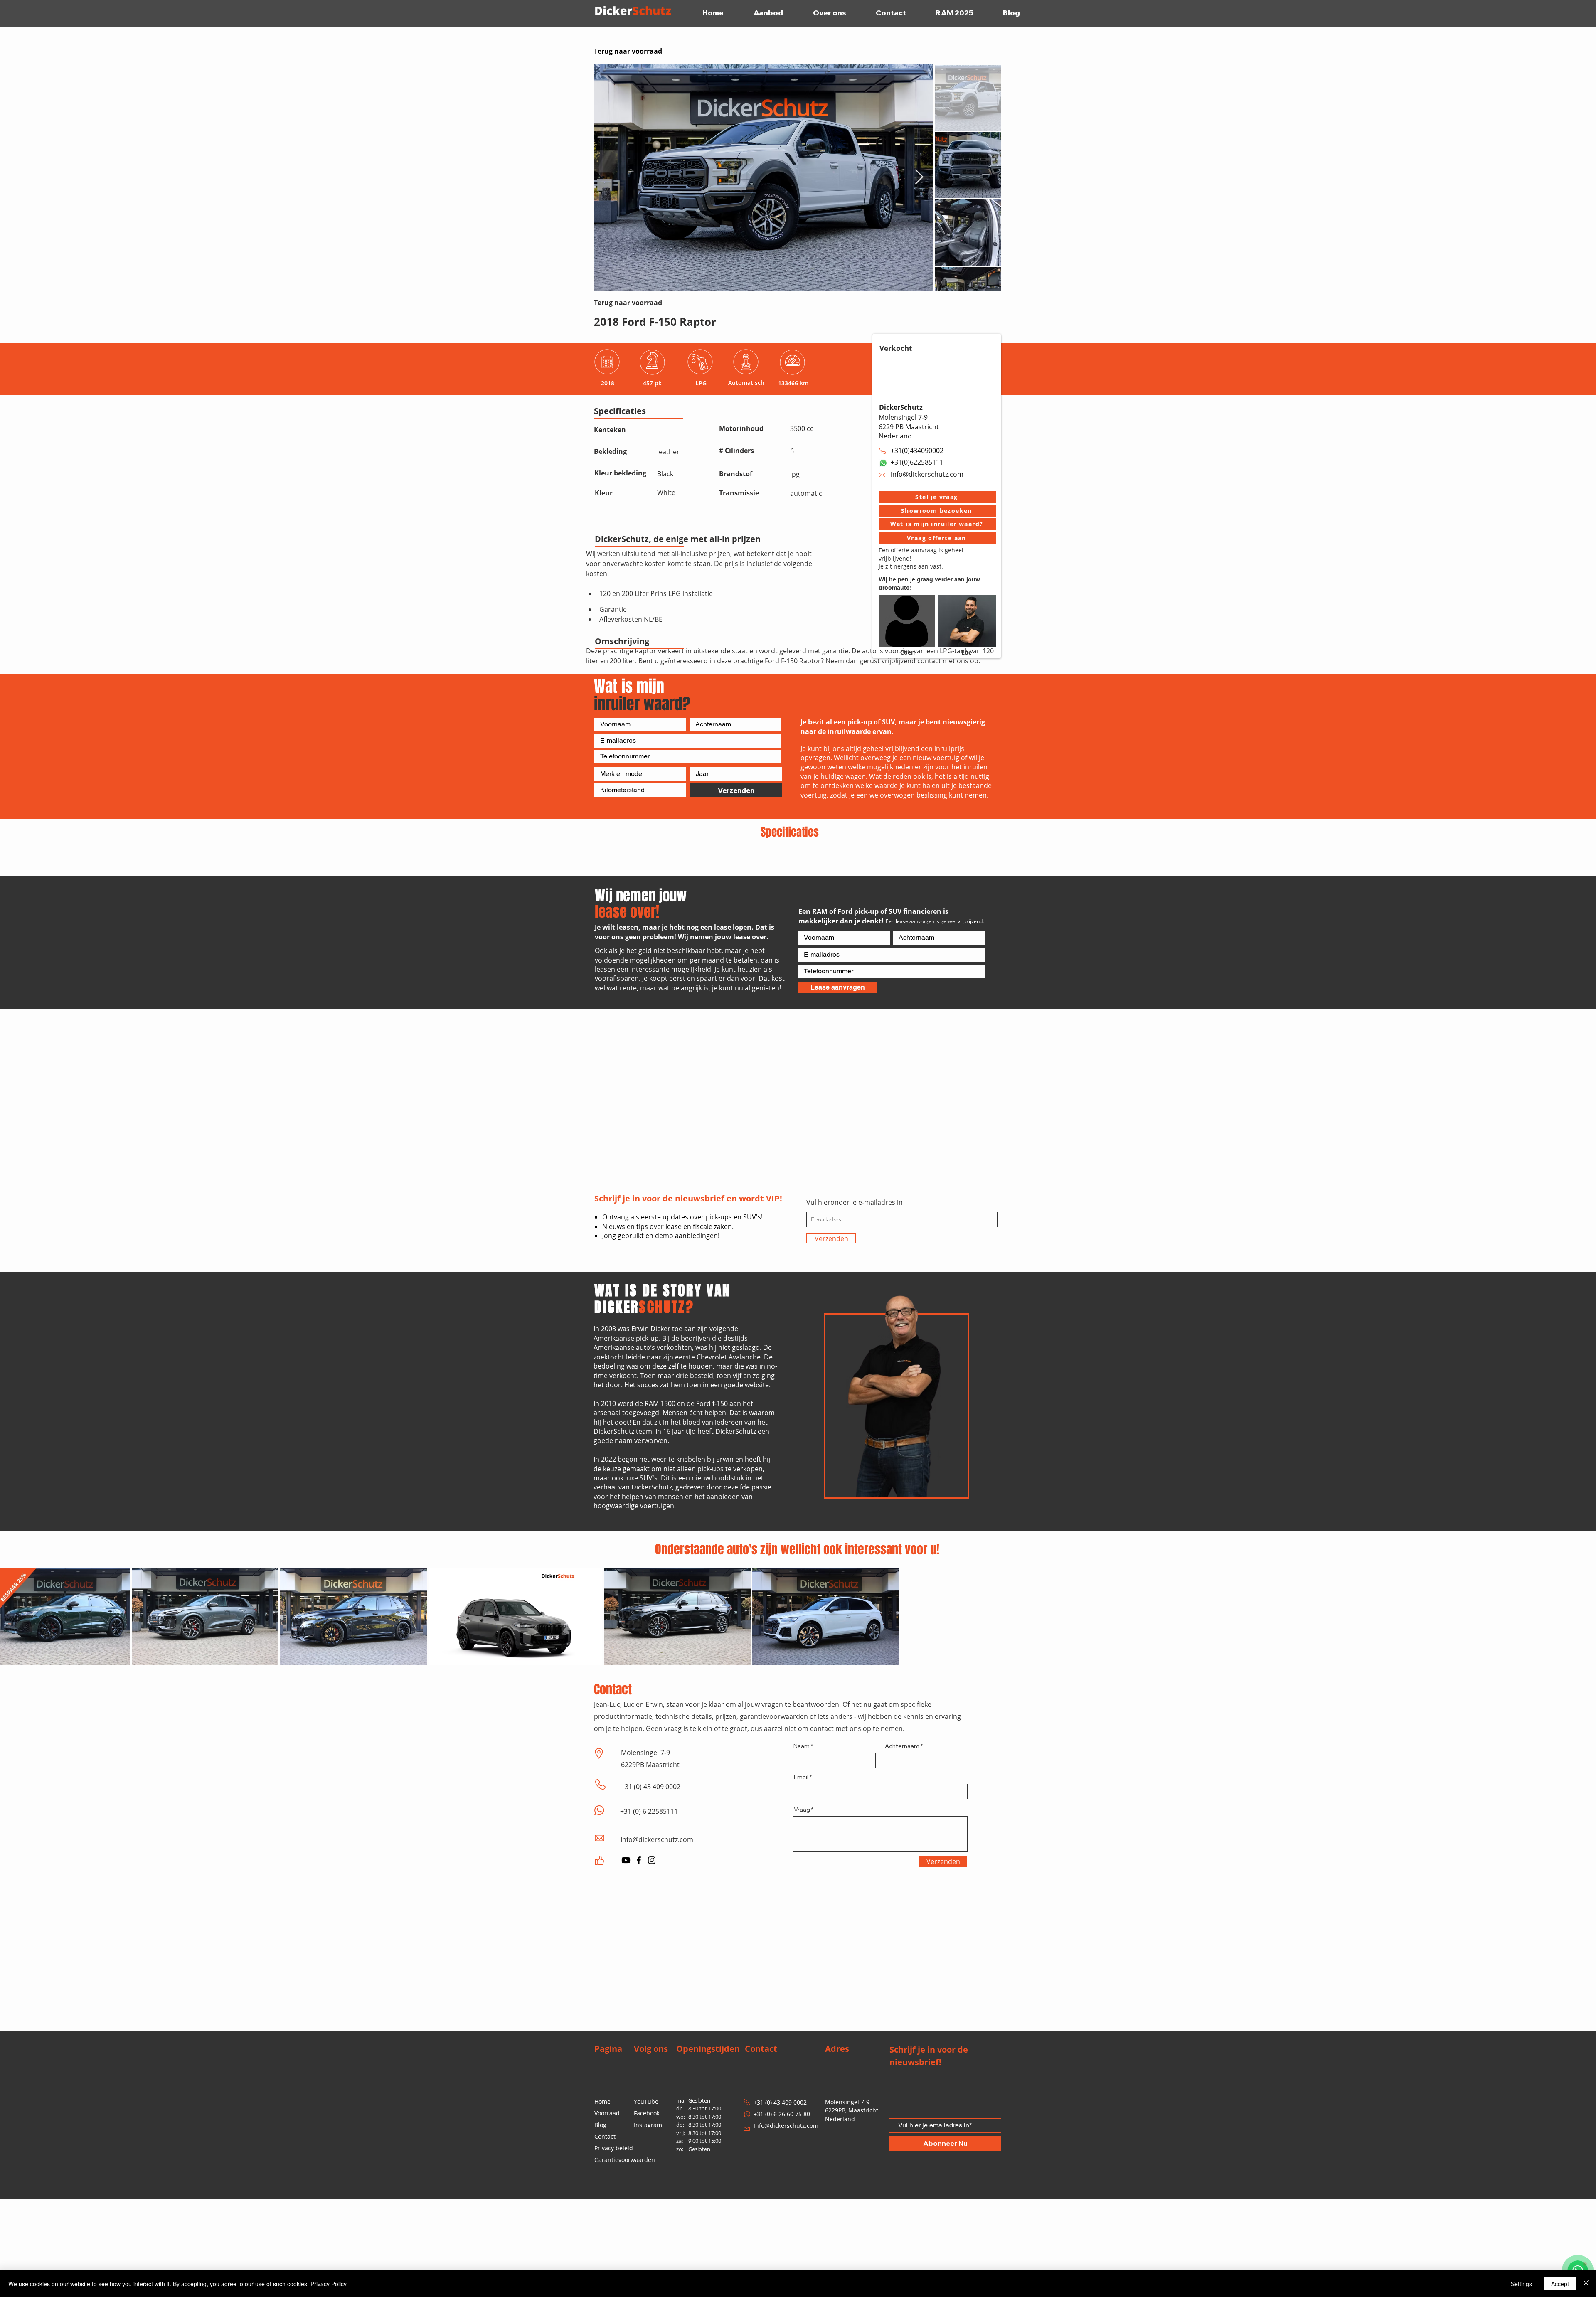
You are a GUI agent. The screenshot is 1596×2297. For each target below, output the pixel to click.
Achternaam (902, 1844)
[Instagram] (652, 1959)
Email (801, 1876)
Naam (802, 1844)
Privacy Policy (329, 2284)
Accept (1560, 2284)
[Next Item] (919, 177)
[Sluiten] (1586, 2284)
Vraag (802, 1908)
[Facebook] (639, 1959)
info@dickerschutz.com (927, 474)
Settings (1521, 2284)
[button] (937, 497)
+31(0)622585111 (917, 462)
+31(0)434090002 (917, 451)
